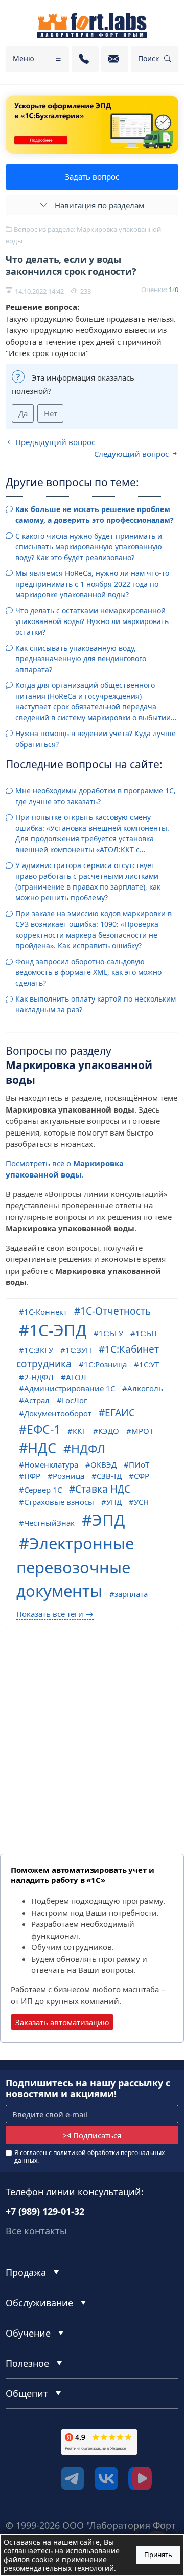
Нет (51, 413)
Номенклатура (51, 1464)
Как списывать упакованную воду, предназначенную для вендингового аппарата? (81, 659)
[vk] (106, 2478)
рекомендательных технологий (59, 2568)
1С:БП (146, 1333)
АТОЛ (76, 1377)
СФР (142, 1476)
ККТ (79, 1431)
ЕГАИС (120, 1413)
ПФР (32, 1476)
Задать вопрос (92, 176)
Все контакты (36, 2231)
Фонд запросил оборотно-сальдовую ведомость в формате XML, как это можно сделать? (88, 972)
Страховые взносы (59, 1502)
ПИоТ (139, 1464)
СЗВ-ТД (109, 1476)
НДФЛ (88, 1449)
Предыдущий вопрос (54, 442)
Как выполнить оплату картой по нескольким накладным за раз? (96, 1004)
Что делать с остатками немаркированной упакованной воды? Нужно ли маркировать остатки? (92, 621)
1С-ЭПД (58, 1330)
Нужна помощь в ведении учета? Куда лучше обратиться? (96, 739)
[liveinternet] (28, 2481)
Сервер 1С (43, 1490)
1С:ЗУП (78, 1350)
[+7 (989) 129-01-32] (85, 59)
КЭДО (109, 1431)
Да (23, 413)
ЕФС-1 (43, 1429)
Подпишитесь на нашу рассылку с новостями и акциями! (88, 2089)
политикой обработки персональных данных (89, 2156)
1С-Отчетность (116, 1311)
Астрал (37, 1400)
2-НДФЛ (39, 1377)
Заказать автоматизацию (62, 2022)
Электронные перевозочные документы (75, 1567)
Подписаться (97, 2135)
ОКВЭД (103, 1464)
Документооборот (58, 1413)
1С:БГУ (111, 1333)
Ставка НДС (103, 1489)
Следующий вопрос (132, 454)
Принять (158, 2555)
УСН (141, 1502)
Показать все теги (50, 1614)
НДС (42, 1448)
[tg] (73, 2478)
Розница (68, 1476)
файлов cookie (28, 2559)
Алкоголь (145, 1388)
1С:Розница (105, 1364)
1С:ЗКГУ (39, 1350)
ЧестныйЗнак (49, 1523)
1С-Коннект (45, 1312)
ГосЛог (75, 1400)
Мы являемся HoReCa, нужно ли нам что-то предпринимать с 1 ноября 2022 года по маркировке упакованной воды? (92, 584)
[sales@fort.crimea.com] (115, 59)
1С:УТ (149, 1364)
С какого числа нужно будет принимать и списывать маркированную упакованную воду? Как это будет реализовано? (89, 547)
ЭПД (108, 1520)
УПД (114, 1502)
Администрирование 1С (70, 1388)
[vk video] (140, 2478)
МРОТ (142, 1431)
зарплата (131, 1594)
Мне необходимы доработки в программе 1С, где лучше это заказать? (96, 796)
